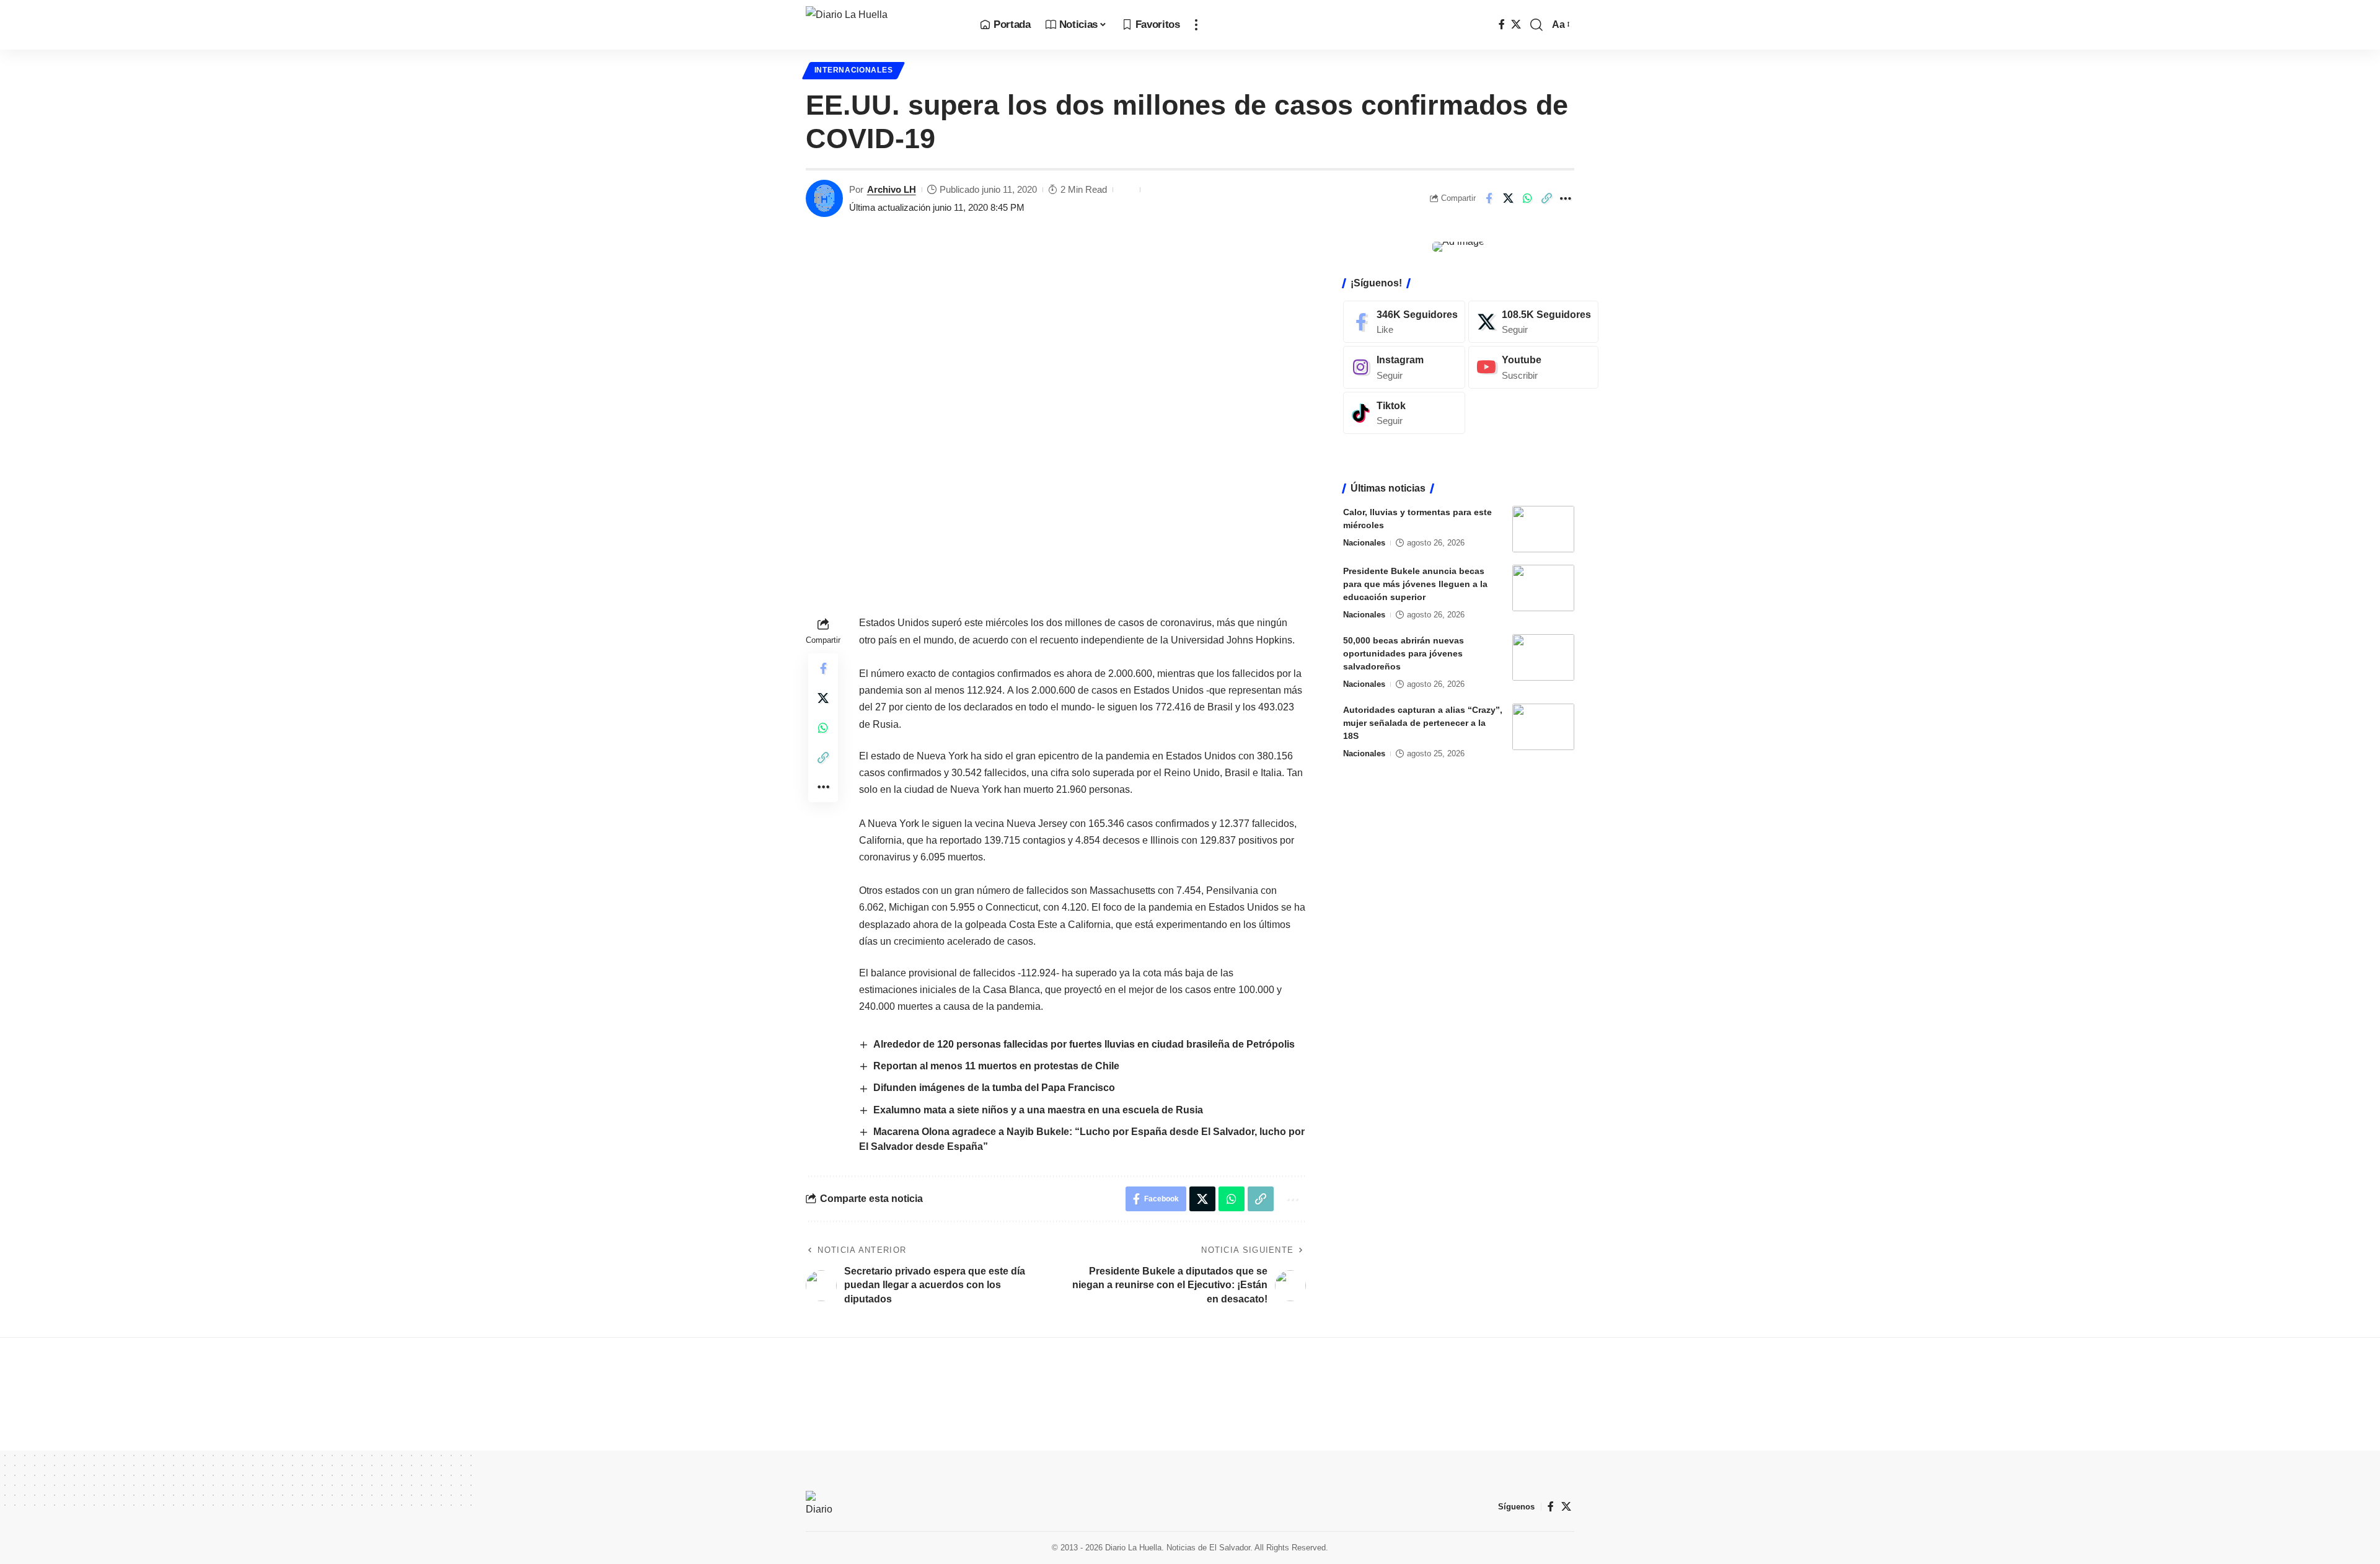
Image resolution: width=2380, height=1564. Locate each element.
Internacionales (854, 70)
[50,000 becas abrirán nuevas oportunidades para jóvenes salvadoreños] (1543, 657)
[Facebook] (1502, 24)
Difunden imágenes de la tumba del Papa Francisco (994, 1088)
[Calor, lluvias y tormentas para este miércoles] (1543, 529)
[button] (1196, 25)
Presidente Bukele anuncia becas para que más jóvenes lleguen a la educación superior (1415, 584)
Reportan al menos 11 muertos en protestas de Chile (996, 1066)
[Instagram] (1404, 367)
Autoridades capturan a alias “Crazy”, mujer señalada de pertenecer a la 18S (1423, 723)
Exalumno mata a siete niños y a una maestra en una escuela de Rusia (1038, 1110)
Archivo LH (892, 189)
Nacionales (1364, 543)
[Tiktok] (1404, 413)
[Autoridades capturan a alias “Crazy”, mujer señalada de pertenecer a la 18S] (1543, 727)
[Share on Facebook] (1489, 198)
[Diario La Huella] (883, 25)
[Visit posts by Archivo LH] (824, 198)
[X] (1516, 24)
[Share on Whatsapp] (1527, 198)
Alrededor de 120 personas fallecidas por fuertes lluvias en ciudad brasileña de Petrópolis (1084, 1044)
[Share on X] (1508, 198)
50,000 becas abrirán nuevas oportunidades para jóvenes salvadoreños (1404, 653)
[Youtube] (1533, 367)
